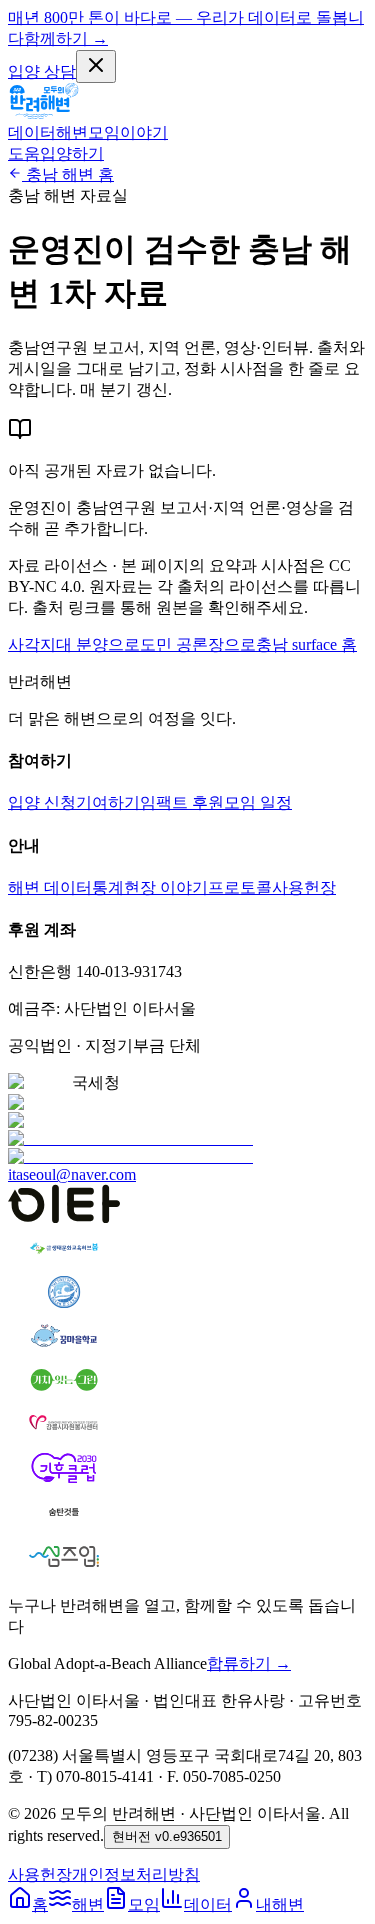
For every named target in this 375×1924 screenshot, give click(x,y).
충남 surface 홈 (306, 644)
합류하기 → (249, 1663)
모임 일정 (258, 802)
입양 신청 (42, 802)
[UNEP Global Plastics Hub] (130, 1147)
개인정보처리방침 (136, 1874)
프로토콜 (240, 887)
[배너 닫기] (96, 66)
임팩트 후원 (182, 802)
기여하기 (108, 802)
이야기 (144, 132)
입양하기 (72, 153)
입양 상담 (42, 71)
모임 (104, 132)
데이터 (32, 132)
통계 (108, 887)
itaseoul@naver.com (72, 1174)
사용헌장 (304, 887)
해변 (72, 132)
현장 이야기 (166, 887)
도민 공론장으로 (198, 644)
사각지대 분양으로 (74, 644)
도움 (24, 153)
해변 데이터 (50, 887)
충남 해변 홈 (70, 174)
